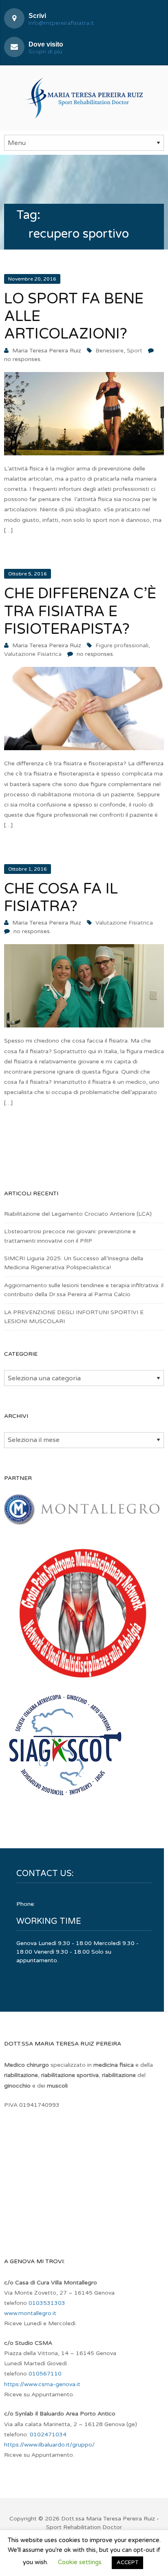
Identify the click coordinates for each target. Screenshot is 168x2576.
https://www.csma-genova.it (42, 2384)
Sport (135, 351)
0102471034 (48, 2434)
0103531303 (47, 2303)
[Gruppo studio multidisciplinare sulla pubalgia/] (82, 1681)
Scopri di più (45, 52)
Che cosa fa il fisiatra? (61, 898)
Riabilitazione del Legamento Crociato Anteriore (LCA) (78, 1214)
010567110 (45, 2374)
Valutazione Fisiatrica (33, 654)
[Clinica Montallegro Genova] (82, 1521)
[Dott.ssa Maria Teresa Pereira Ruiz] (84, 97)
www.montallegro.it (30, 2313)
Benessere (109, 351)
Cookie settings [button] (80, 2562)
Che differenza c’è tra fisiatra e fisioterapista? (80, 611)
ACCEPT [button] (127, 2563)
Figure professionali (122, 645)
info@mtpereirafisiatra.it (61, 23)
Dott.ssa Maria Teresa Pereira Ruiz (108, 2519)
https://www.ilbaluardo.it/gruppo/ (49, 2445)
